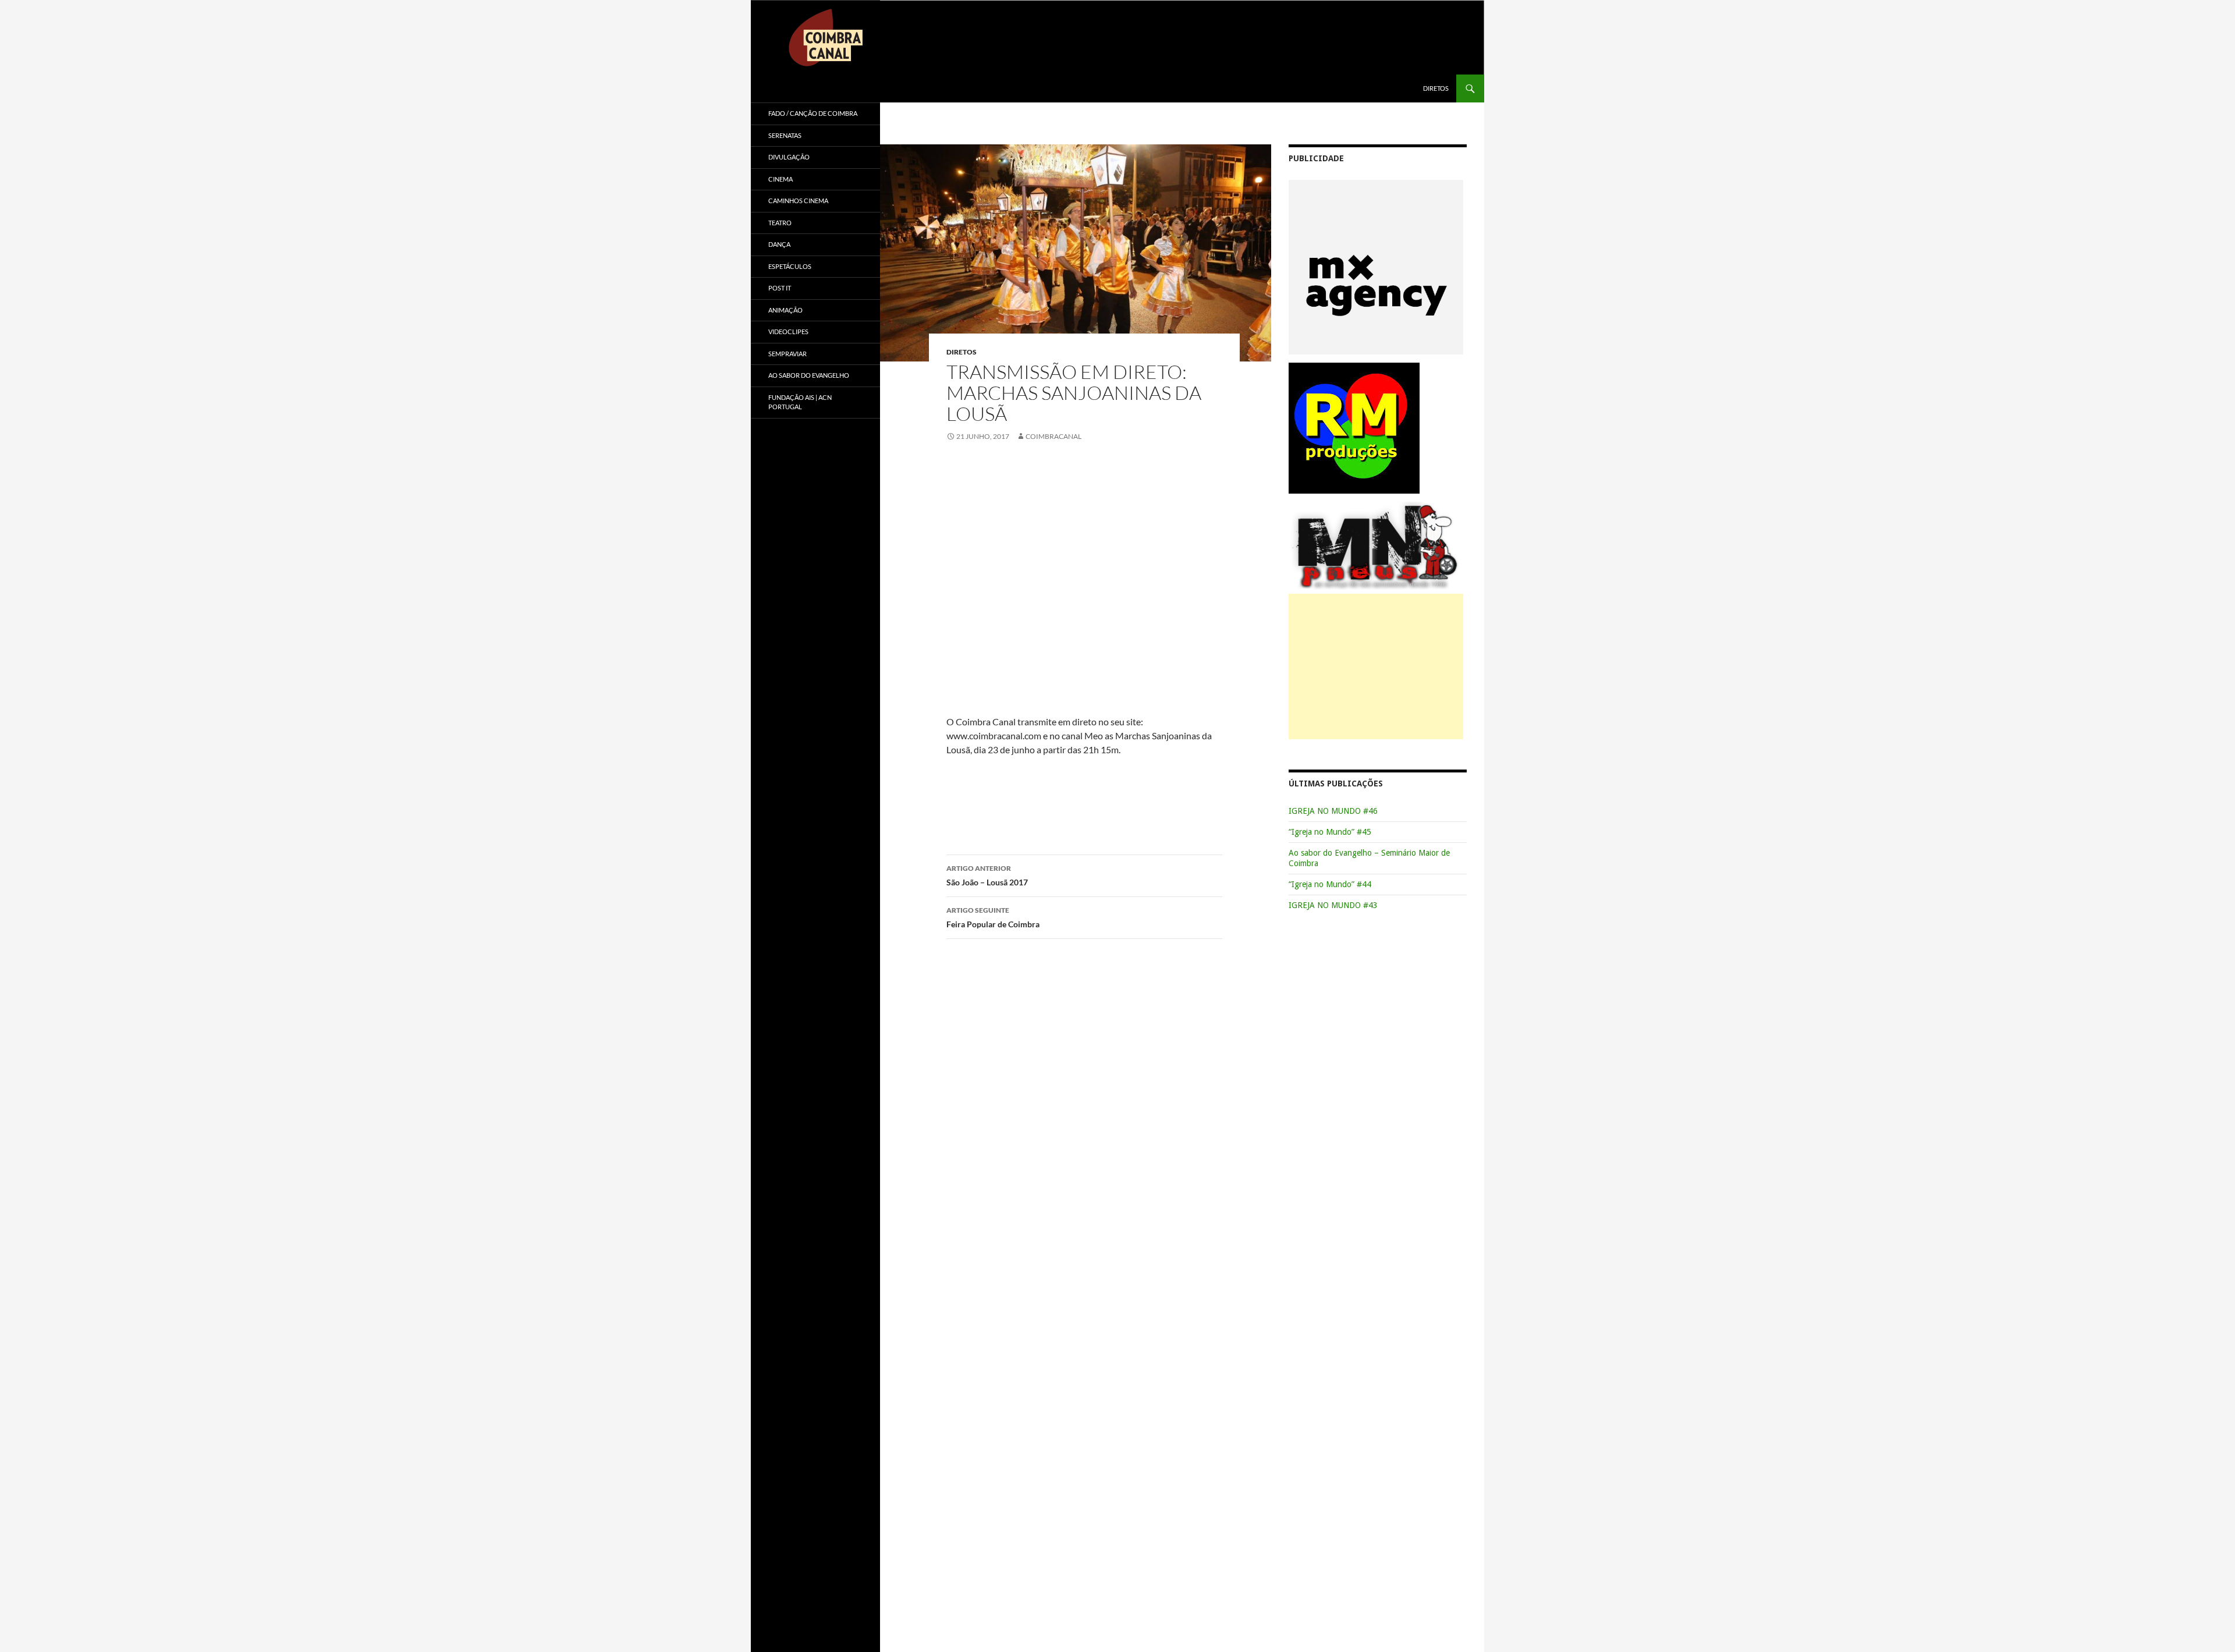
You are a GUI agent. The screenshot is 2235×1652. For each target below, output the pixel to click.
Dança (779, 244)
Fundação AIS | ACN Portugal (800, 402)
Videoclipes (788, 332)
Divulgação (789, 157)
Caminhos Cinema (798, 201)
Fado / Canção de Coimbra (813, 113)
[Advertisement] (1376, 667)
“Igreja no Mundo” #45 (1330, 832)
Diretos (1436, 88)
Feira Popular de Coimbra (993, 917)
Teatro (780, 223)
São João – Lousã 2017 (987, 875)
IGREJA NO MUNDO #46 (1333, 811)
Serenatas (785, 135)
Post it (780, 288)
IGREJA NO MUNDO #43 (1333, 905)
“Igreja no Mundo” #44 (1330, 884)
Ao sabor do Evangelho (809, 375)
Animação (785, 310)
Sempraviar (787, 354)
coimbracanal (1053, 436)
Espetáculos (790, 266)
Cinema (781, 179)
